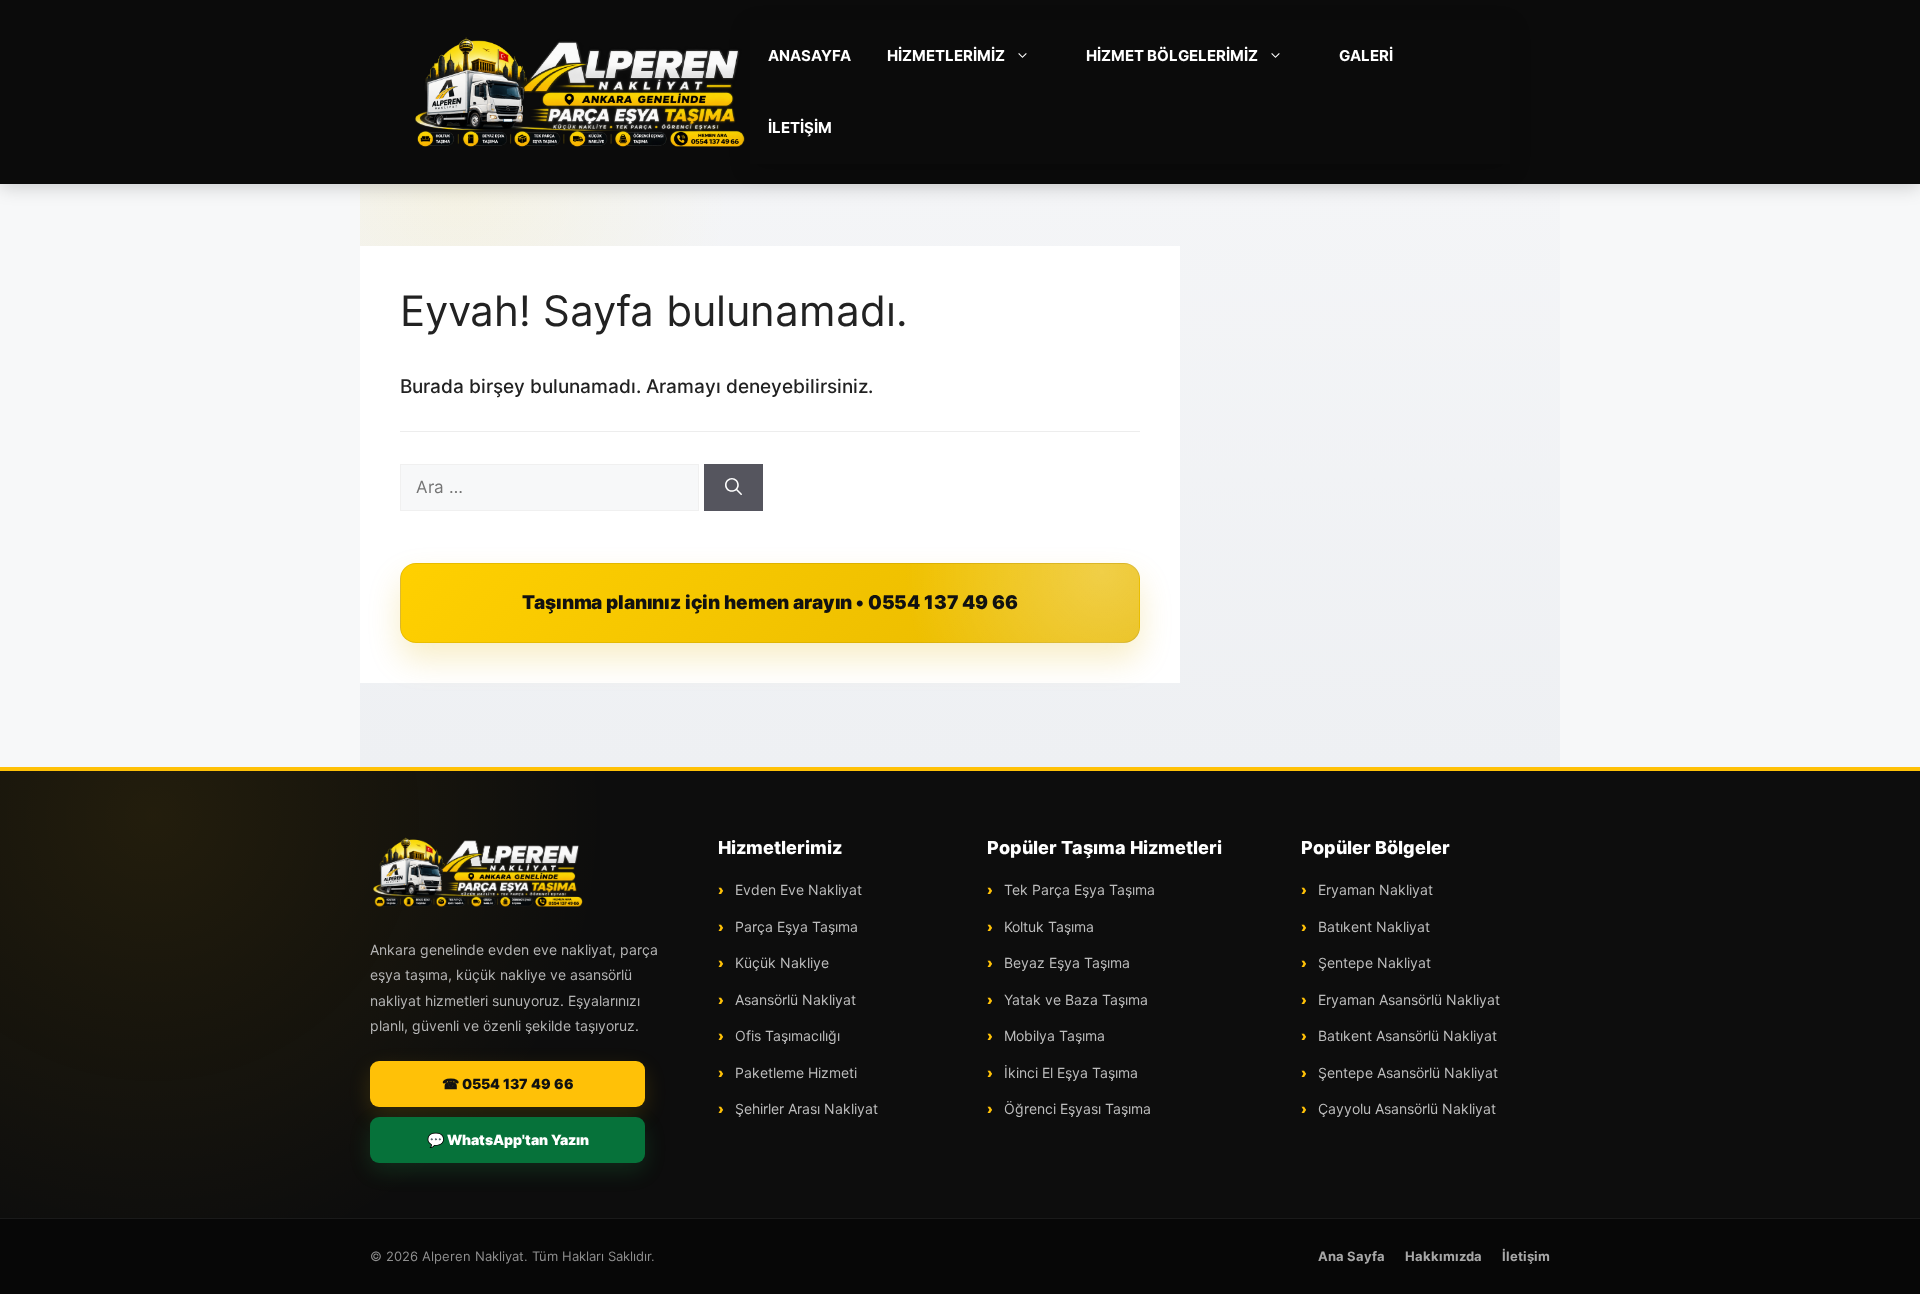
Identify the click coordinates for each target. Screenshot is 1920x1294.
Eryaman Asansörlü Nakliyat (1407, 999)
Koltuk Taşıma (1047, 926)
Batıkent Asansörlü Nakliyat (1405, 1035)
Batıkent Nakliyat (1372, 926)
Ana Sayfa (1351, 1256)
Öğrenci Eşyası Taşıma (1075, 1108)
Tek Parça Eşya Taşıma (1077, 889)
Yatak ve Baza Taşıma (1074, 999)
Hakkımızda (1443, 1256)
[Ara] (733, 488)
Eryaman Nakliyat (1373, 889)
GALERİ (1366, 55)
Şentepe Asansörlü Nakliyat (1406, 1072)
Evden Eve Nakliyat (796, 889)
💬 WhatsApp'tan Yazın (508, 1139)
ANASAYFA (809, 55)
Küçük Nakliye (780, 962)
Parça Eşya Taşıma (794, 926)
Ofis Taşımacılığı (785, 1035)
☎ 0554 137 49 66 (508, 1083)
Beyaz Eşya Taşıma (1065, 962)
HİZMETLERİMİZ (946, 55)
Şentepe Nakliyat (1372, 962)
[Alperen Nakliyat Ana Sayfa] (478, 872)
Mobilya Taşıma (1052, 1035)
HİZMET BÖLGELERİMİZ (1172, 55)
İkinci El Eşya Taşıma (1069, 1072)
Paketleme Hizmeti (794, 1072)
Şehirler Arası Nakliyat (804, 1108)
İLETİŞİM (800, 127)
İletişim (1526, 1256)
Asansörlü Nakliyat (793, 999)
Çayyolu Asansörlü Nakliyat (1405, 1108)
